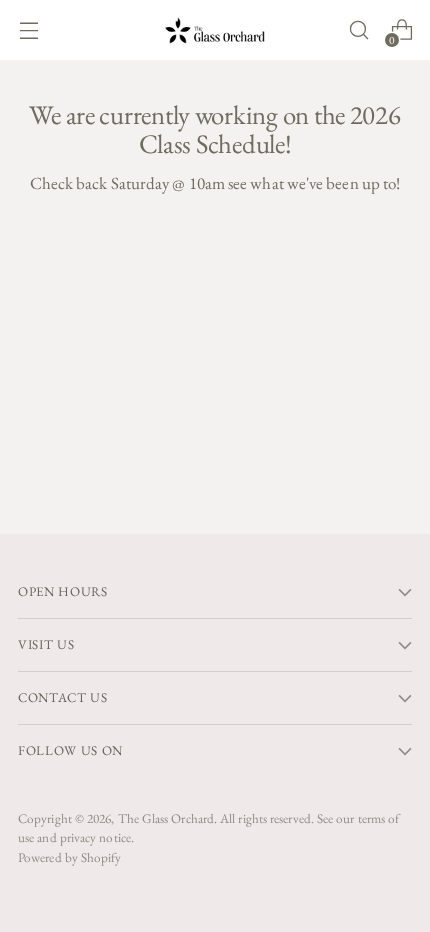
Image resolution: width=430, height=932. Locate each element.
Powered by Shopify (70, 857)
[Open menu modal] (28, 30)
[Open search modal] (358, 30)
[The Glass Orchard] (215, 30)
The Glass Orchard (166, 818)
